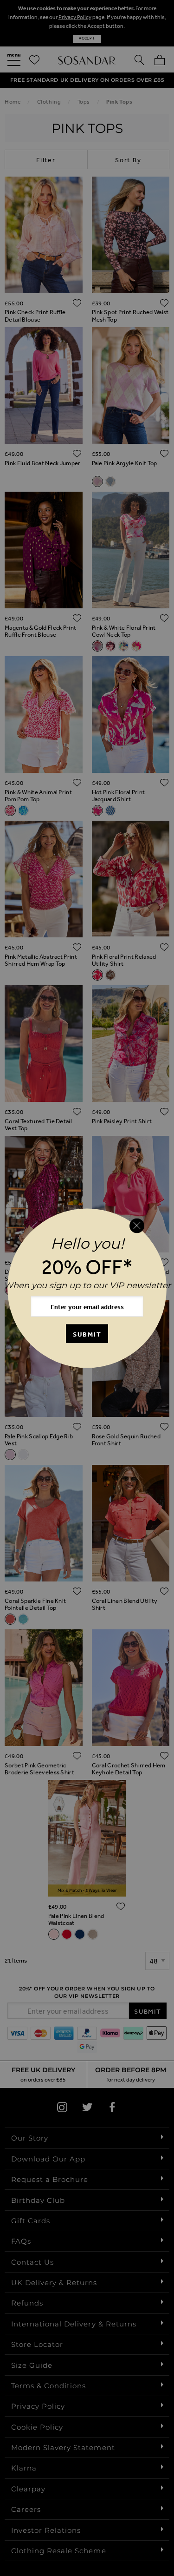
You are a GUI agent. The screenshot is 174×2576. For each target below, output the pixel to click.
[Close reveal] (137, 1226)
